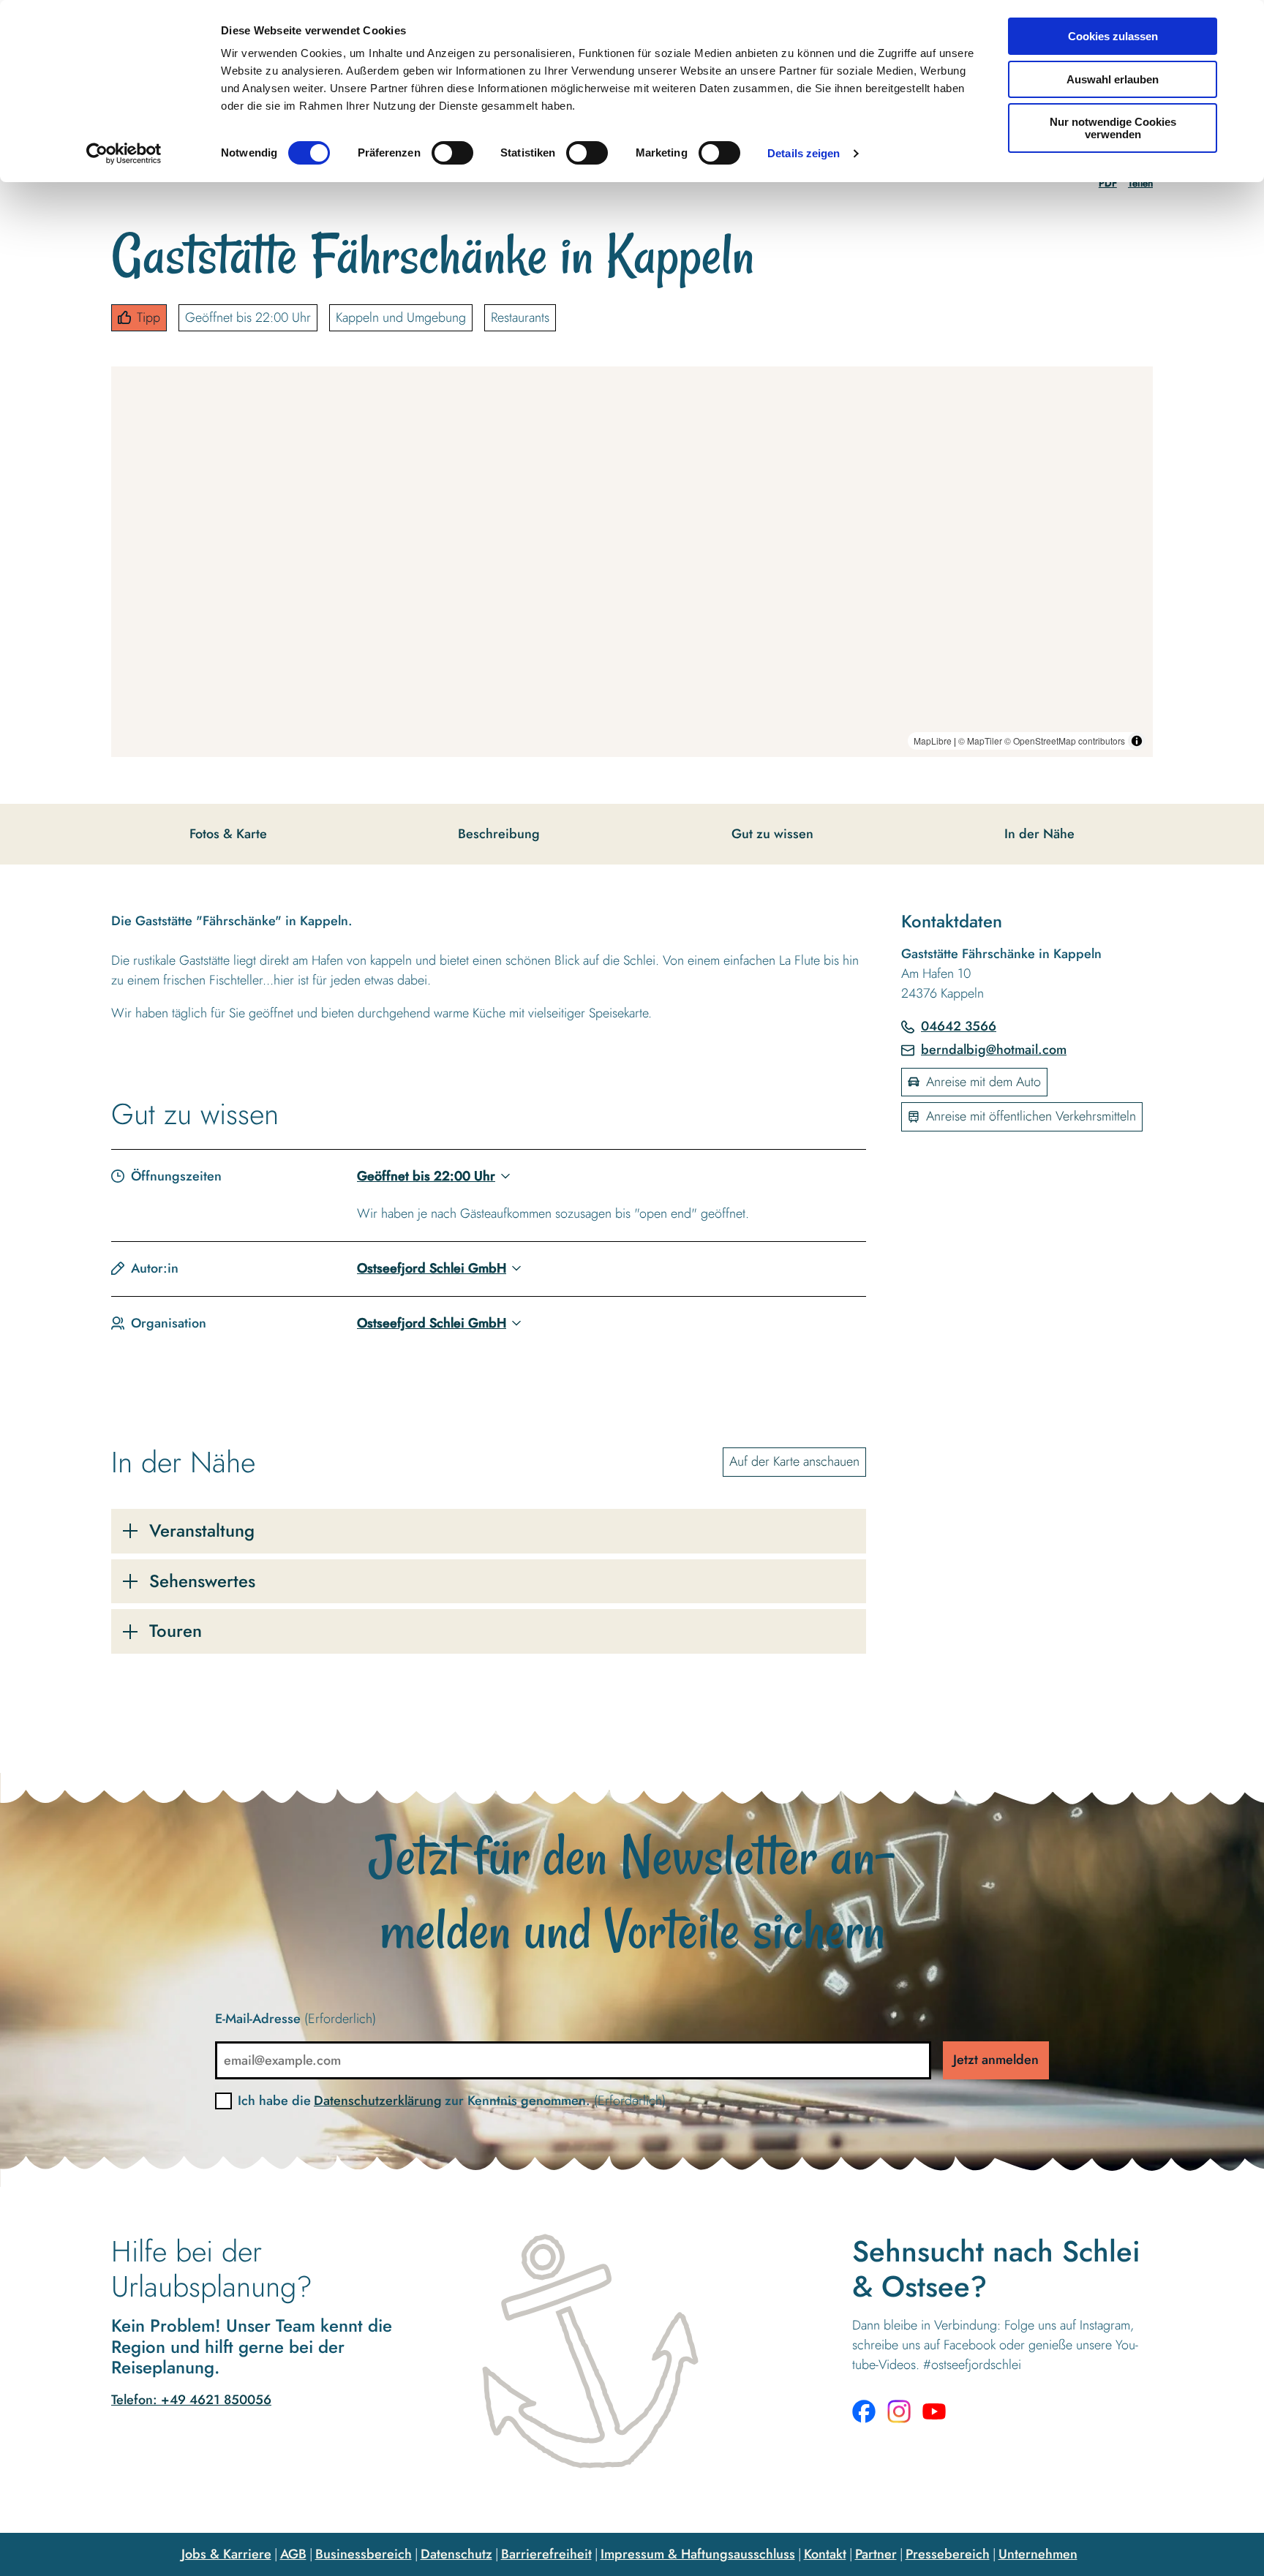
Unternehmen (1038, 2554)
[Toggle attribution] (1137, 741)
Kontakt (825, 2554)
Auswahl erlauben (1113, 79)
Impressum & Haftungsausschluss (698, 2554)
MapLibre (933, 741)
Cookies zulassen (1113, 36)
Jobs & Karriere (226, 2554)
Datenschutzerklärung (378, 2101)
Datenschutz (456, 2554)
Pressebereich (948, 2554)
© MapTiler (980, 741)
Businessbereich (364, 2554)
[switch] (452, 153)
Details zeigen (804, 153)
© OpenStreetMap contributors (1065, 741)
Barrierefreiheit (546, 2554)
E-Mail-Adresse (296, 2019)
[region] (632, 562)
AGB (293, 2554)
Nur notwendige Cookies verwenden (1113, 128)
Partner (876, 2554)
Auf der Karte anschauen (794, 1461)
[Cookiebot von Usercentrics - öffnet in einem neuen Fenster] (124, 154)
